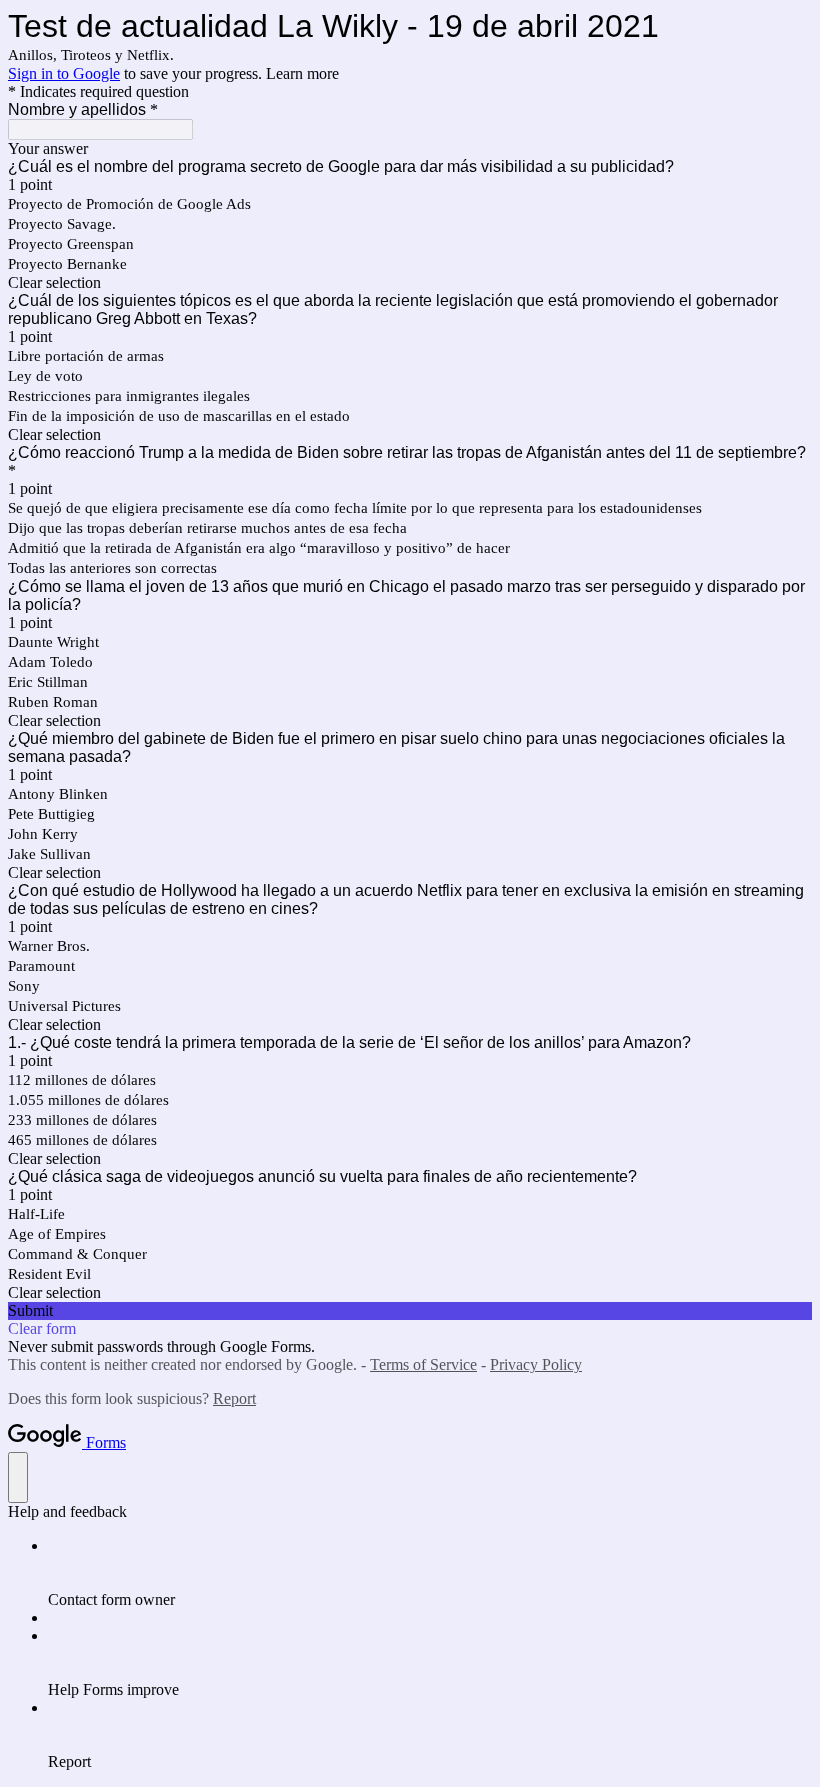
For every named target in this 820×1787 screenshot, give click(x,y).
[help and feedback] (18, 1477)
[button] (410, 283)
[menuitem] (430, 1573)
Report (234, 1398)
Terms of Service (423, 1364)
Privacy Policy (536, 1364)
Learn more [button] (302, 73)
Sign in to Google (64, 73)
